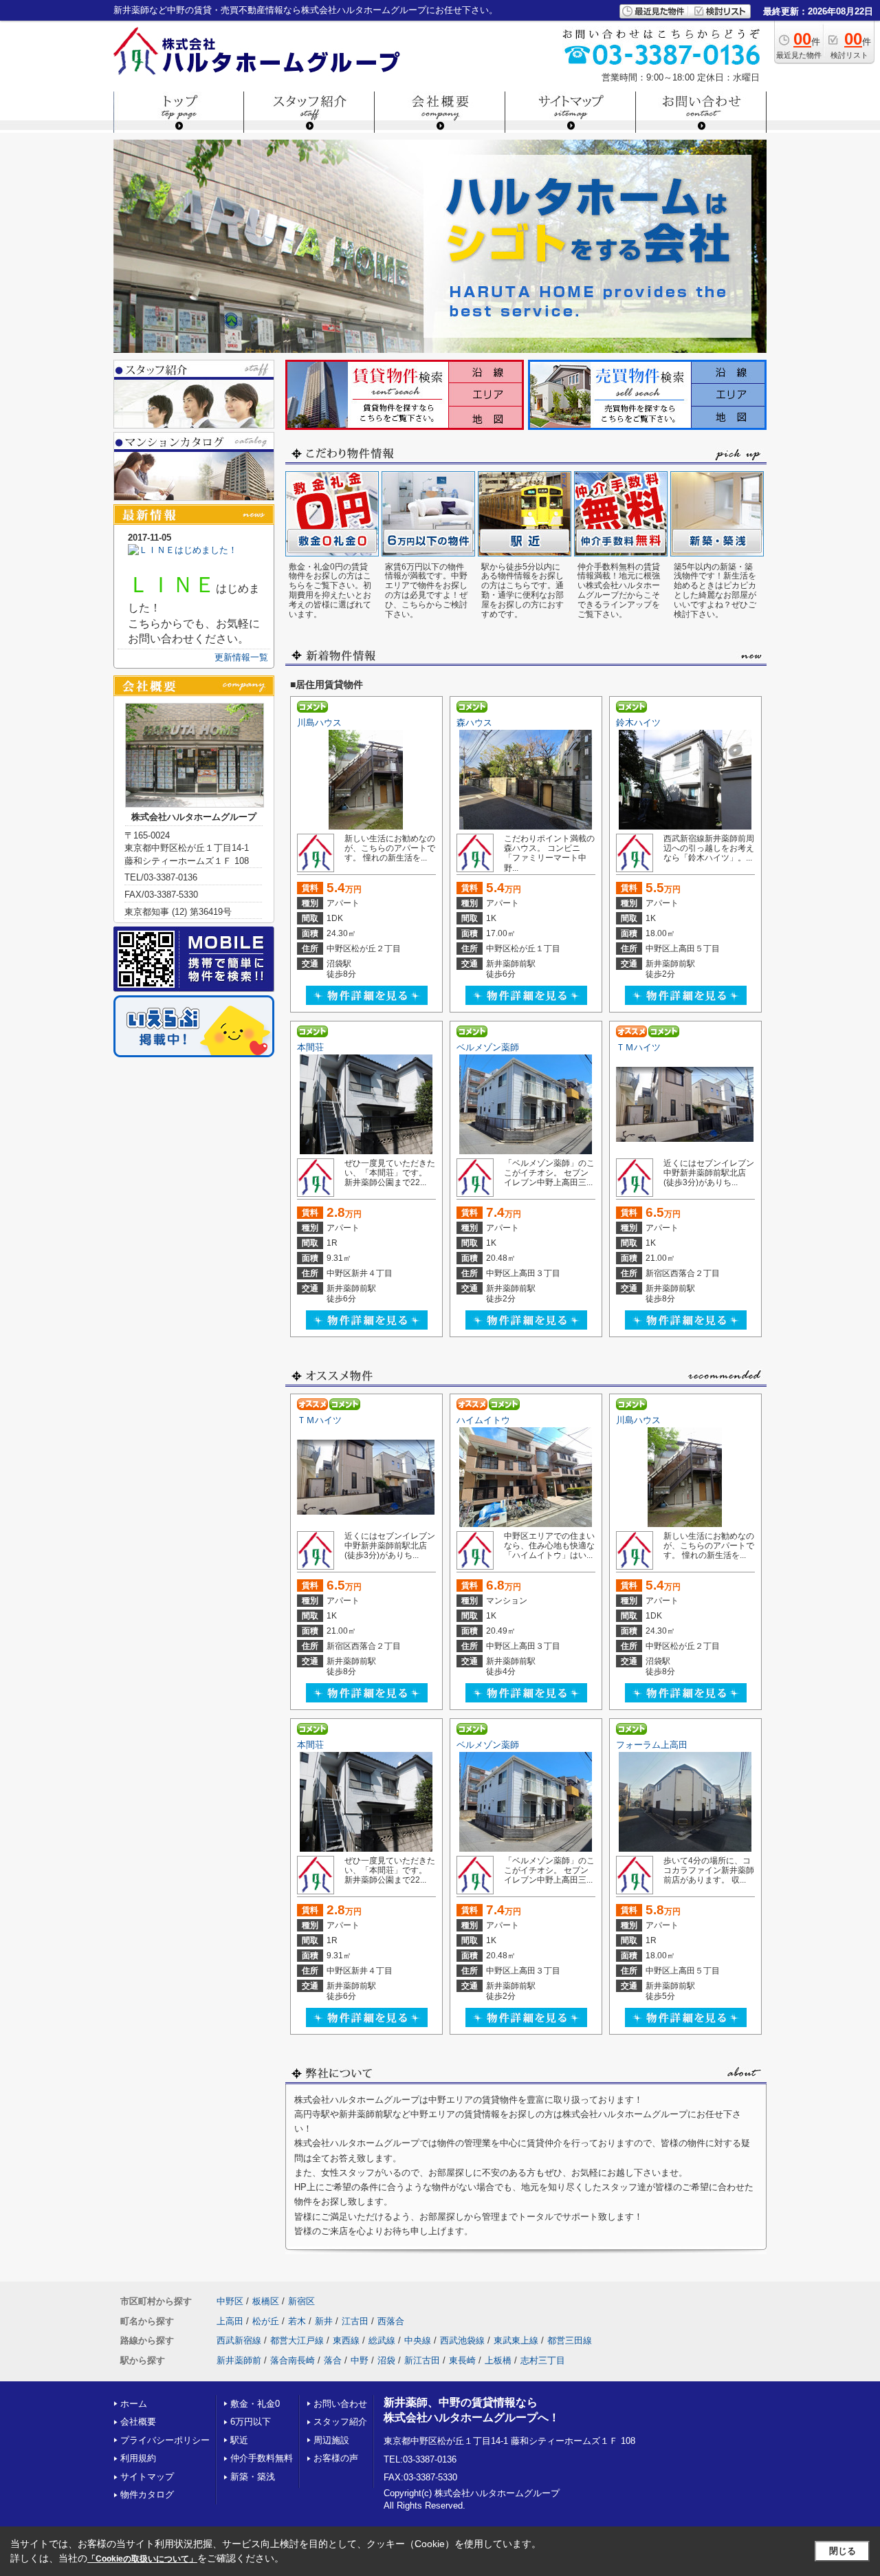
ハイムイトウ (483, 1420)
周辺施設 (331, 2440)
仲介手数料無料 (262, 2458)
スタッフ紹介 (340, 2422)
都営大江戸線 (297, 2340)
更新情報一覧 (241, 657)
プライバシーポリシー (165, 2440)
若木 (297, 2321)
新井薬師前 (239, 2360)
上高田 (230, 2321)
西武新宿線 (239, 2340)
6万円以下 (251, 2422)
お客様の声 (336, 2458)
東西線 (346, 2340)
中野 (360, 2360)
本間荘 (310, 1047)
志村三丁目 (543, 2360)
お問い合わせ (340, 2404)
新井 (324, 2321)
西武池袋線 (462, 2340)
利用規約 (138, 2458)
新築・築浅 (253, 2477)
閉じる (843, 2551)
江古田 (355, 2321)
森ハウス (474, 723)
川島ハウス (319, 723)
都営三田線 (570, 2340)
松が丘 (266, 2321)
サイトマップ (147, 2477)
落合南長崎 (293, 2360)
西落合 (391, 2321)
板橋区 (266, 2301)
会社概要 (138, 2422)
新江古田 (422, 2360)
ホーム (134, 2404)
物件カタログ (147, 2494)
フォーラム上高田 (652, 1745)
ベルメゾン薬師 (488, 1047)
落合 (333, 2360)
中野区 (230, 2301)
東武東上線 (516, 2340)
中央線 (418, 2340)
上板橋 (498, 2360)
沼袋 (386, 2360)
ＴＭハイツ (638, 1047)
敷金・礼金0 (255, 2404)
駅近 (239, 2440)
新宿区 (301, 2301)
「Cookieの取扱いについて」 (142, 2559)
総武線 (382, 2340)
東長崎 (462, 2360)
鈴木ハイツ (638, 723)
